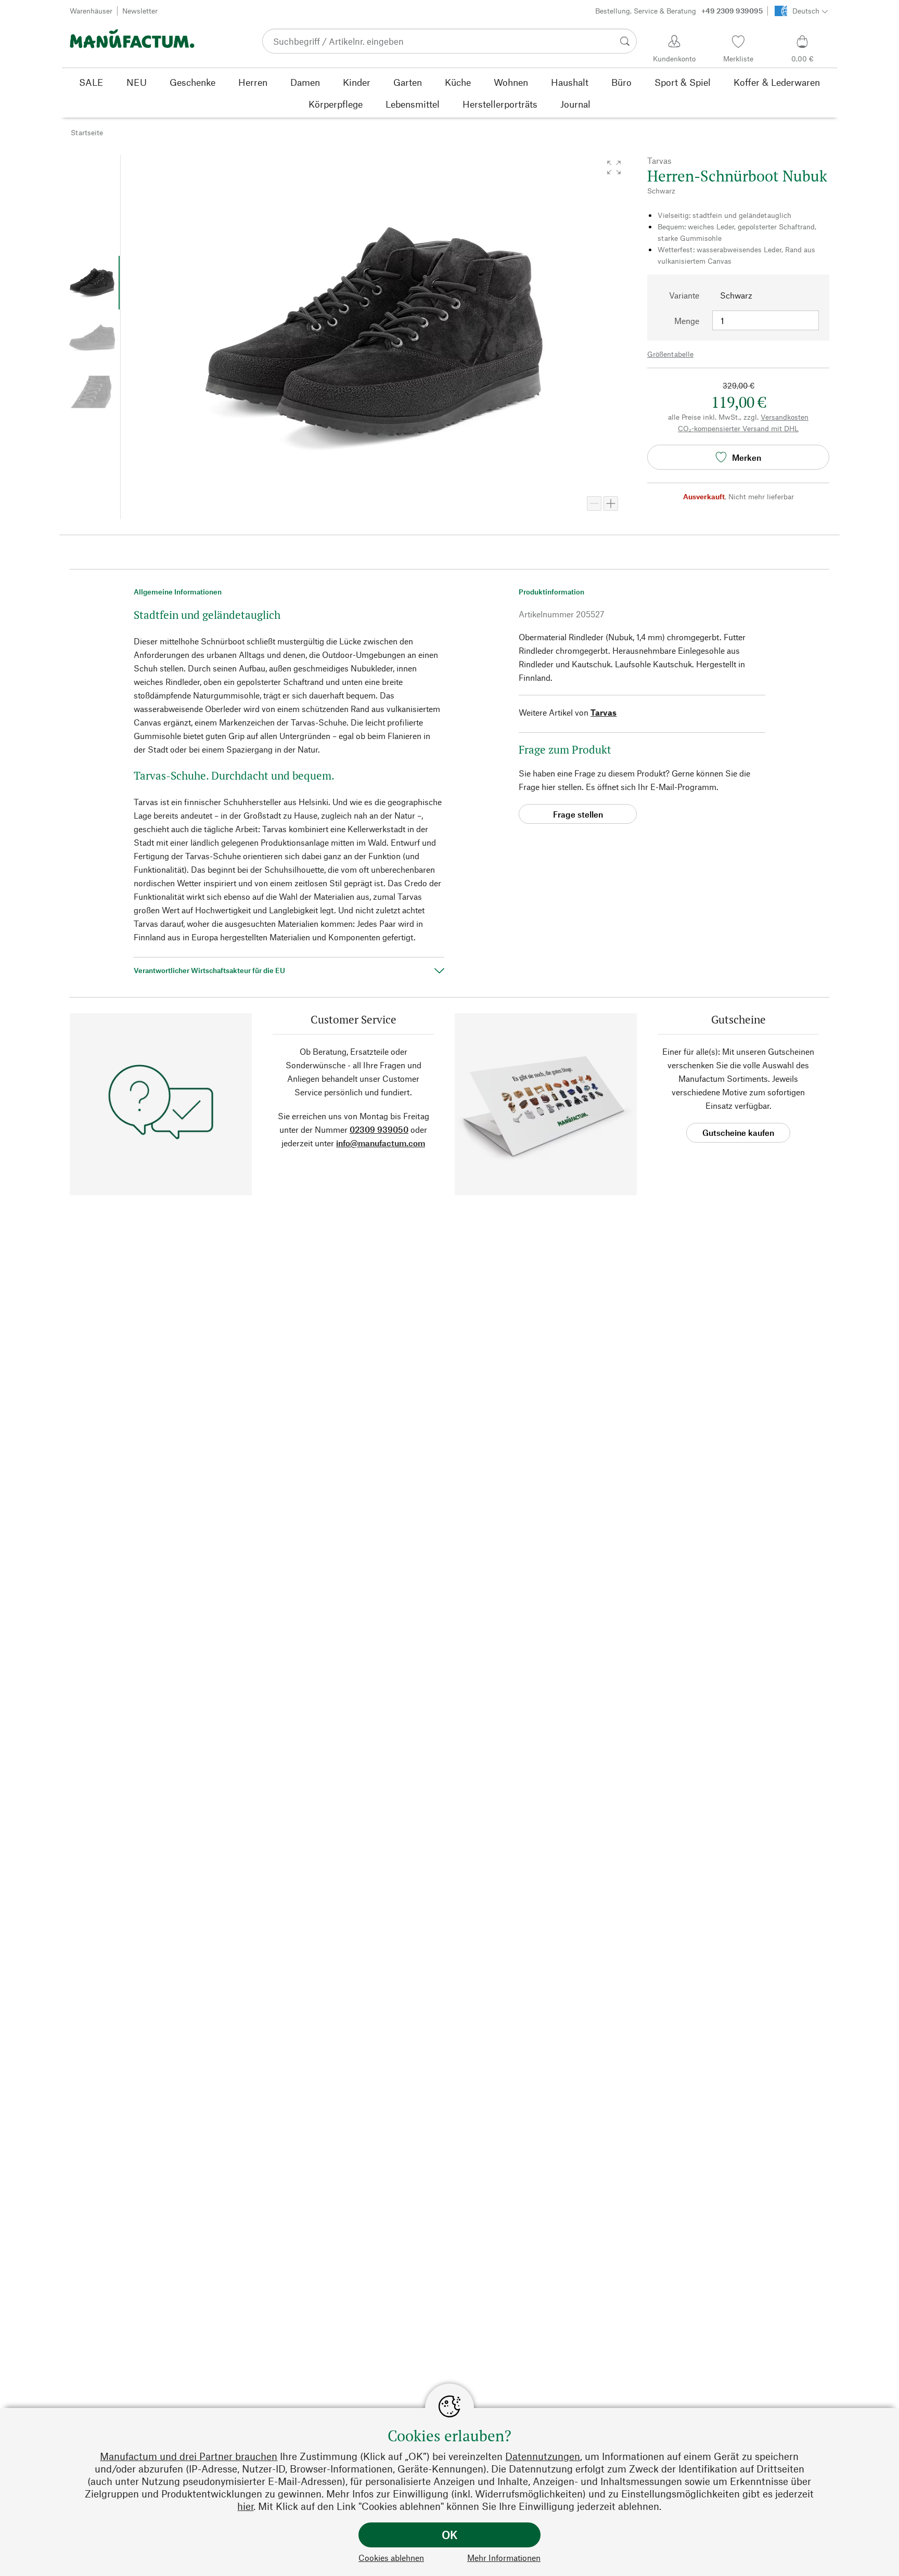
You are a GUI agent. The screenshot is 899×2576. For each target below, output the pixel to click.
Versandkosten (785, 417)
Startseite (87, 132)
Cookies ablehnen (391, 2558)
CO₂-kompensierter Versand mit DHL (738, 428)
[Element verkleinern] (594, 503)
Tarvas (603, 712)
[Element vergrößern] (611, 503)
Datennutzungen (543, 2456)
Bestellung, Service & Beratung (679, 11)
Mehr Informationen (504, 2558)
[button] (614, 167)
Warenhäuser (91, 11)
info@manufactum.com (381, 1143)
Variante (684, 295)
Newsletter (140, 11)
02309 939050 (379, 1129)
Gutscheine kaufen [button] (738, 1132)
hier (245, 2506)
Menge (687, 321)
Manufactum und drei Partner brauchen (189, 2456)
